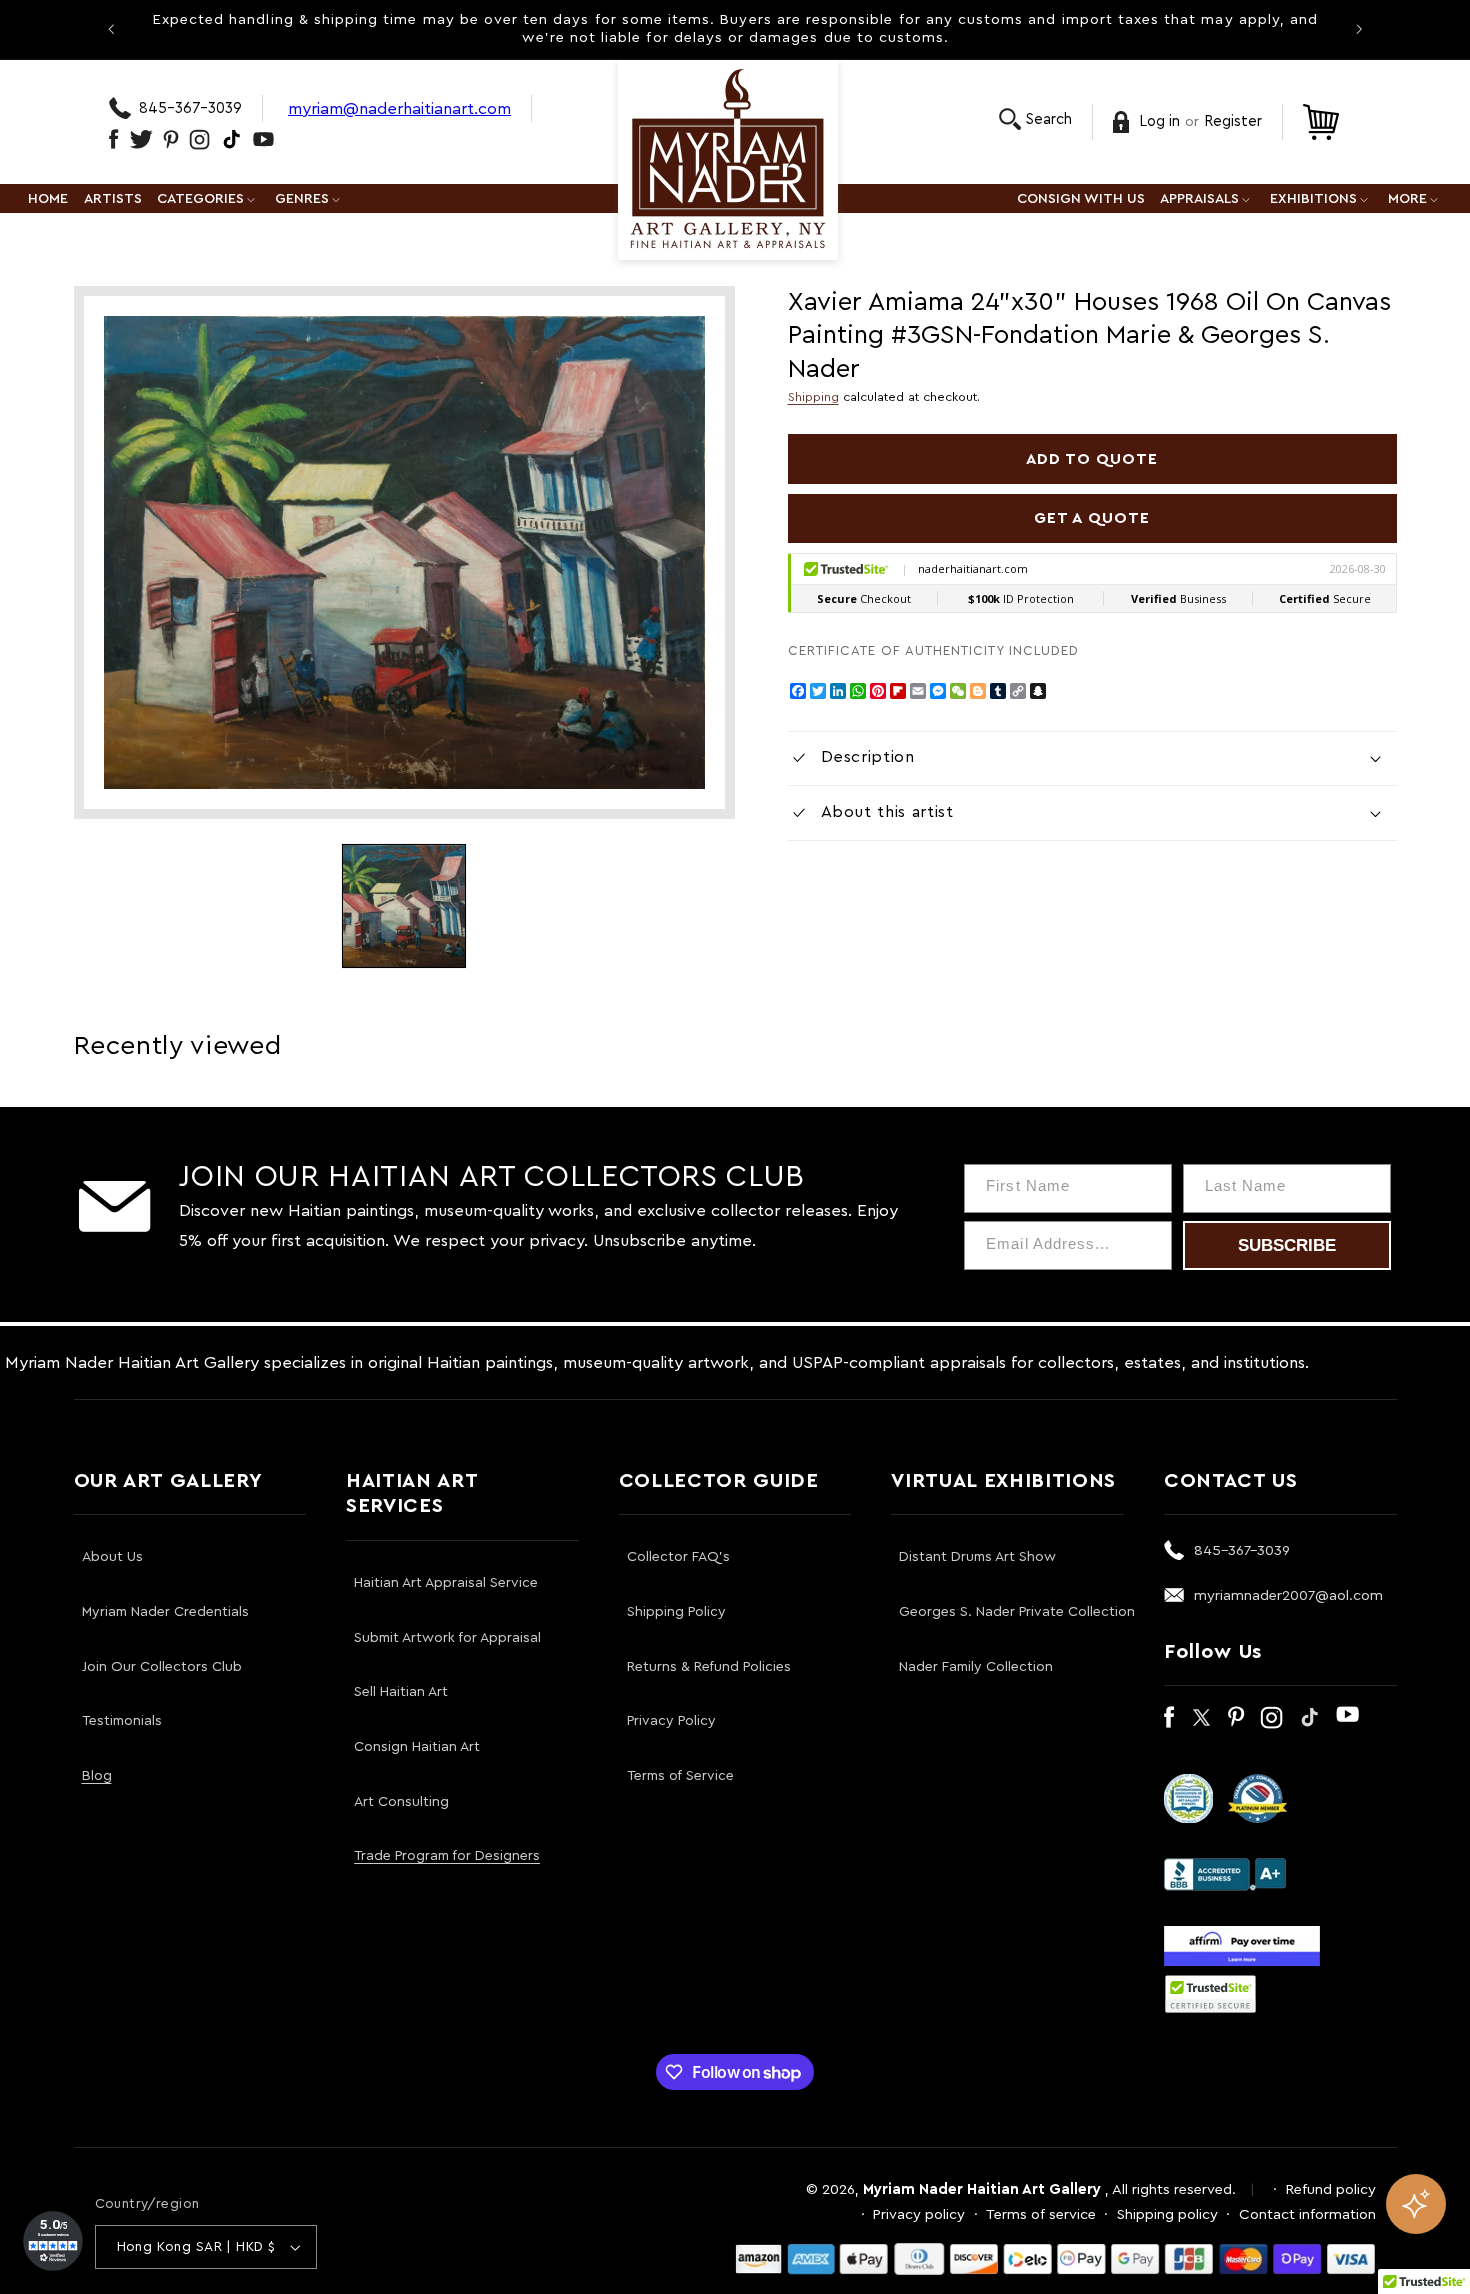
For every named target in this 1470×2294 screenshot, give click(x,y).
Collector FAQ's (678, 1557)
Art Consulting (401, 1802)
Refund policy (1331, 2189)
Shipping (813, 397)
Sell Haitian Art (401, 1692)
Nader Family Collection (976, 1667)
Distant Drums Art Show (977, 1557)
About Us (112, 1557)
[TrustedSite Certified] (1211, 1994)
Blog (97, 1776)
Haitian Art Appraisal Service (446, 1583)
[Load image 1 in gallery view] (404, 906)
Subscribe (1287, 1245)
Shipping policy (1167, 2214)
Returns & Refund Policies (709, 1667)
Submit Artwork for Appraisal (447, 1638)
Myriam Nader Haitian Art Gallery (982, 2189)
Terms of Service (680, 1776)
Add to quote (1092, 459)
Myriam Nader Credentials (165, 1612)
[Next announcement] (1359, 29)
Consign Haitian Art (417, 1747)
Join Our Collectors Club (162, 1667)
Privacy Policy (671, 1721)
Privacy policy (919, 2214)
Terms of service (1041, 2214)
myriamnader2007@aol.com (1288, 1595)
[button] (1035, 119)
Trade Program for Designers (447, 1856)
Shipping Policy (676, 1612)
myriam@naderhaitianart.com (399, 108)
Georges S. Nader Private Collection (1017, 1612)
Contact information (1307, 2214)
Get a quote (1092, 518)
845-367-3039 (190, 108)
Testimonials (122, 1721)
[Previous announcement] (111, 29)
